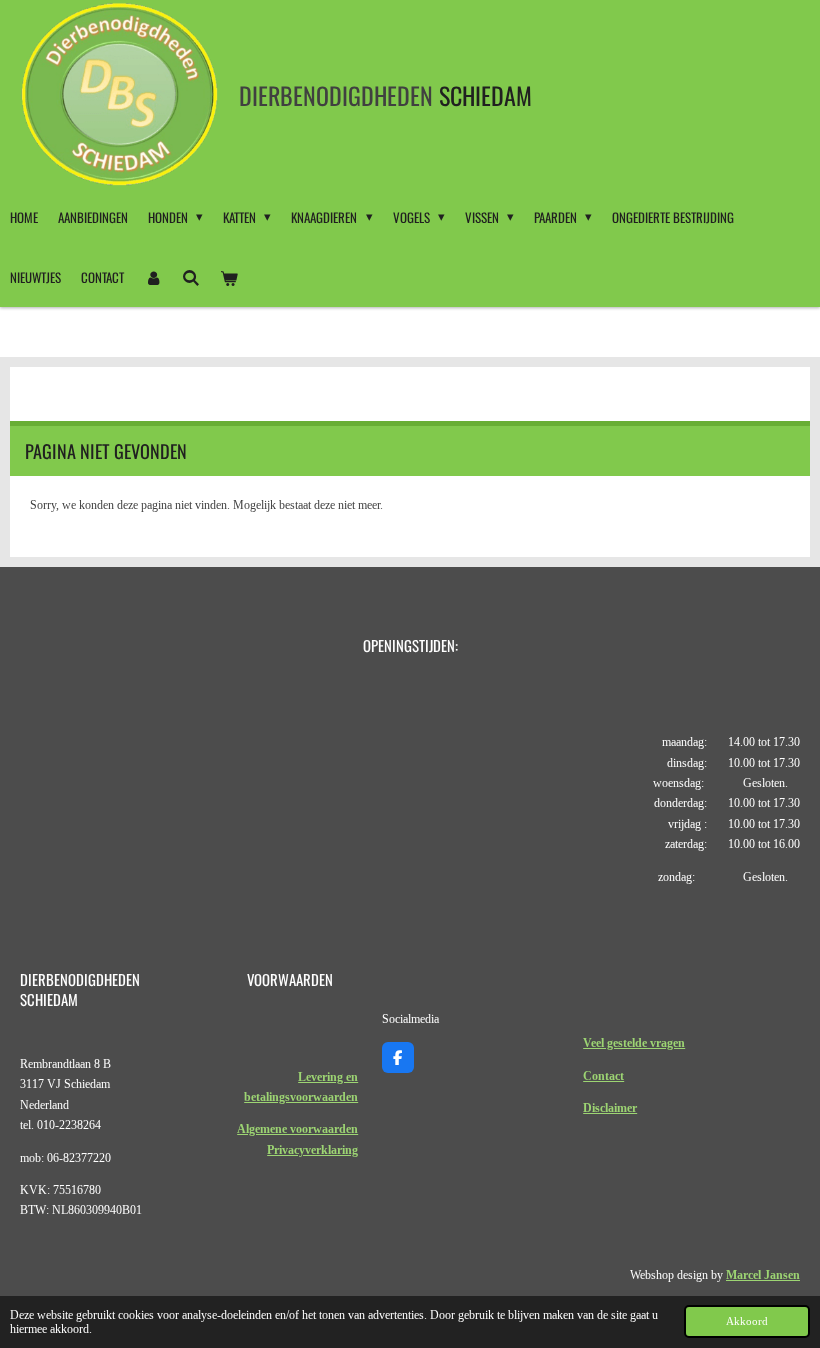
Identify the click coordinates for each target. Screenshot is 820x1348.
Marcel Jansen (763, 1275)
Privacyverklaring (312, 1150)
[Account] (153, 277)
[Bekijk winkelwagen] (229, 277)
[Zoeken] (191, 277)
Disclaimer (610, 1108)
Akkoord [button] (747, 1321)
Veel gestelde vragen (634, 1043)
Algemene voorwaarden (297, 1129)
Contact (603, 1076)
